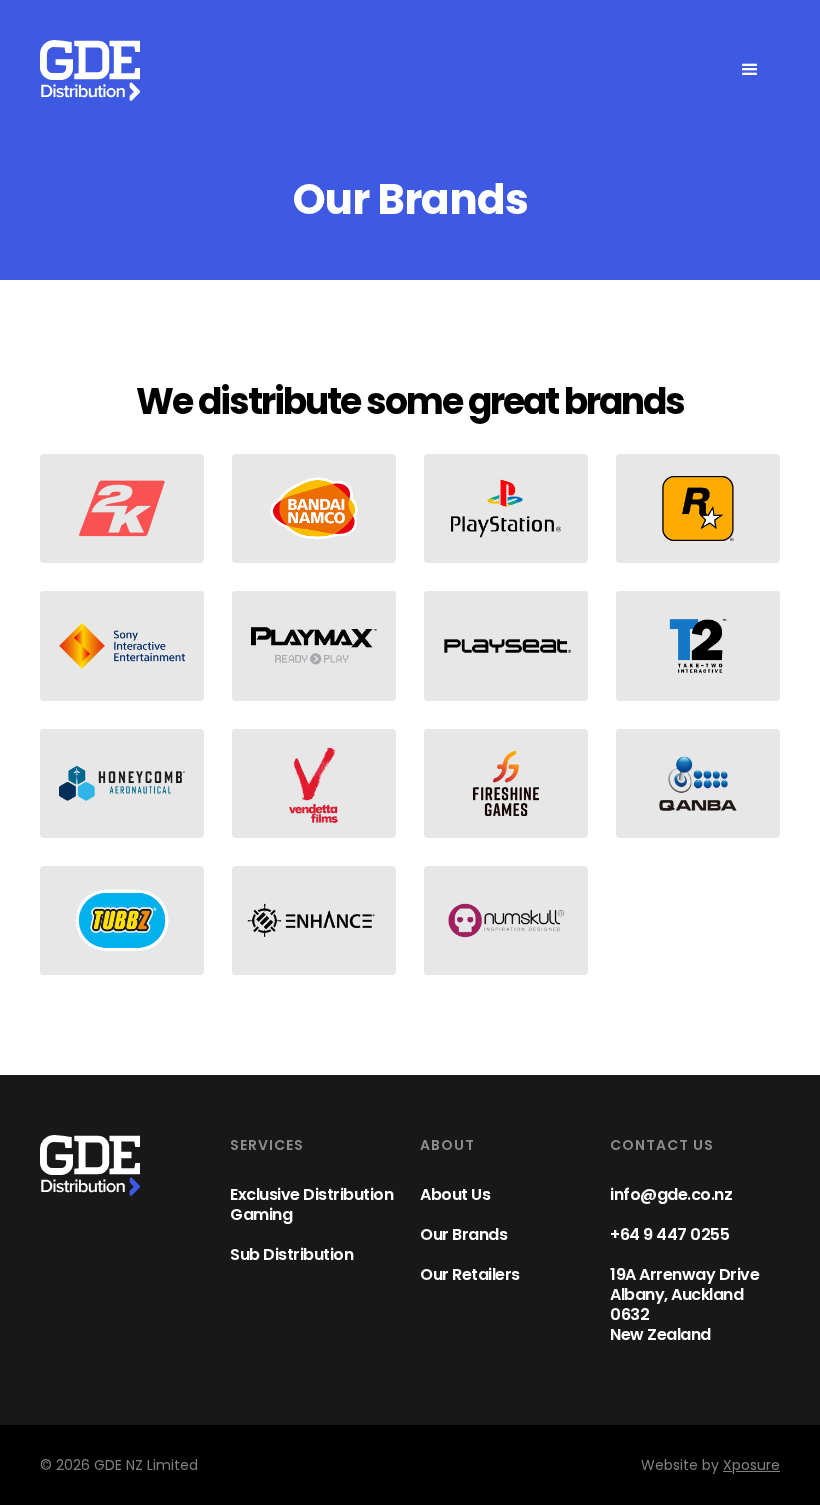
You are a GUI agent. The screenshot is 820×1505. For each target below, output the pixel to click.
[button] (750, 70)
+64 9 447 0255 (669, 1235)
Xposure (751, 1465)
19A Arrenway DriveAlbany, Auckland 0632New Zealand (684, 1305)
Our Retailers (470, 1275)
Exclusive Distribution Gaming (311, 1205)
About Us (455, 1195)
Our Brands (463, 1235)
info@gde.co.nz (671, 1195)
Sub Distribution (291, 1255)
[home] (90, 70)
